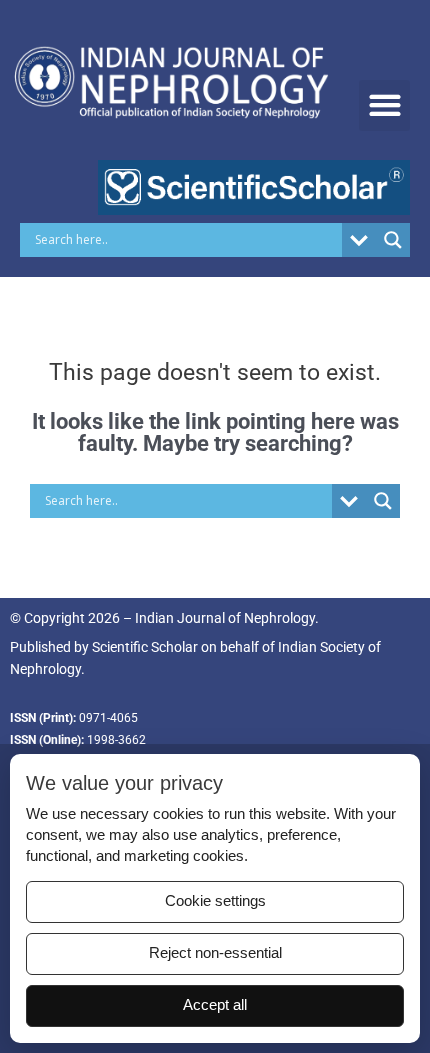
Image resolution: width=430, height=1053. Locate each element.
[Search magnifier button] (393, 240)
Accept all (215, 1005)
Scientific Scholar (145, 647)
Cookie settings (215, 901)
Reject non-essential (215, 953)
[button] (384, 105)
